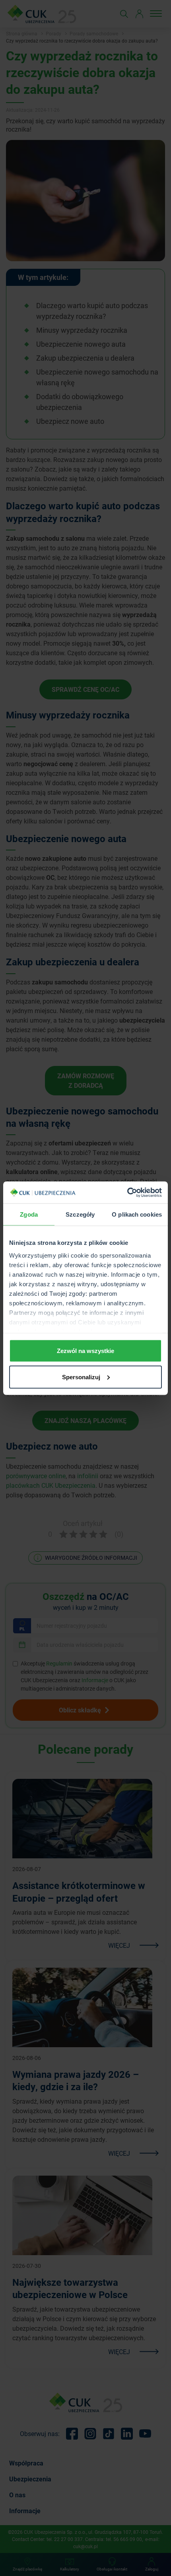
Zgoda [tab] (29, 1214)
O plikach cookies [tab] (137, 1214)
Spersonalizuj (81, 1377)
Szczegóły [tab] (80, 1214)
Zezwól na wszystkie (85, 1351)
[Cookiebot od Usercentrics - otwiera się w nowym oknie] (127, 1192)
